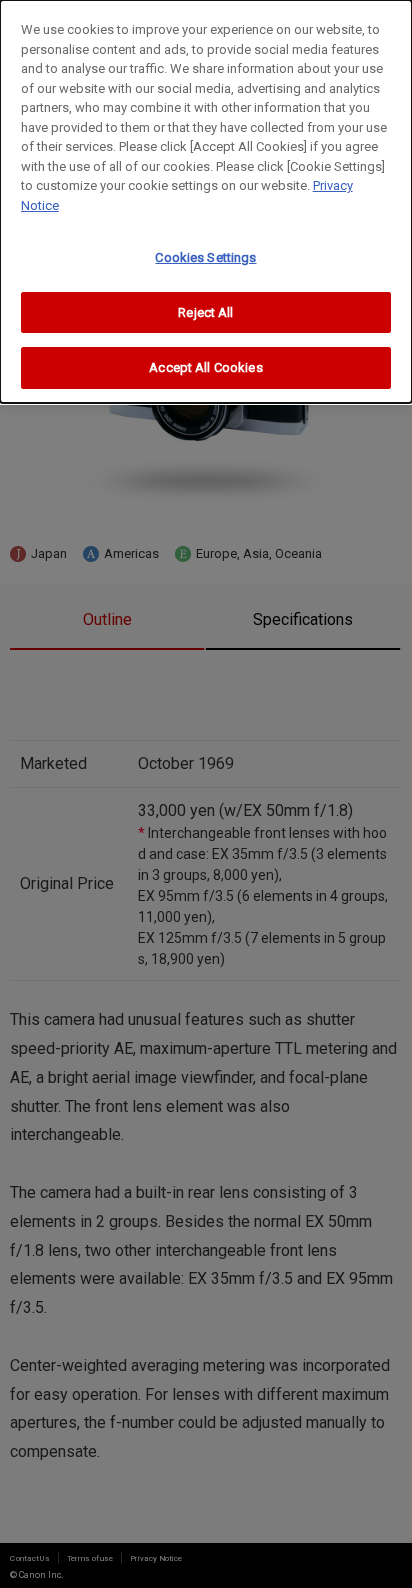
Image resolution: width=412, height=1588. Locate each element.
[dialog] (206, 201)
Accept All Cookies (205, 367)
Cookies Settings (205, 257)
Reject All (205, 312)
